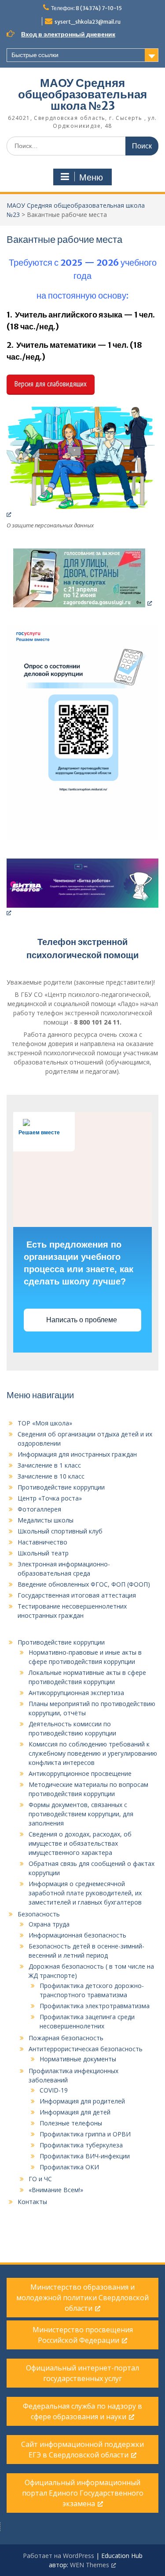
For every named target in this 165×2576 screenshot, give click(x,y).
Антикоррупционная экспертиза (76, 1693)
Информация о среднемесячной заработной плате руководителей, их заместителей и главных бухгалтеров (85, 1893)
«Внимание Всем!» (56, 2190)
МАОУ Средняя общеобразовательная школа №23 (82, 94)
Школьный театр (43, 1553)
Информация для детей (75, 2112)
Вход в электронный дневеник (68, 34)
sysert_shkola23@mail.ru (88, 22)
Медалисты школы (46, 1520)
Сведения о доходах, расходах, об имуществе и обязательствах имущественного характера (80, 1843)
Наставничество (42, 1542)
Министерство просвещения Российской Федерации (83, 2335)
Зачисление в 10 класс (51, 1476)
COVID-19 (54, 2090)
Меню (91, 177)
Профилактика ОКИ (69, 2167)
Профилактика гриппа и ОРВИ (85, 2134)
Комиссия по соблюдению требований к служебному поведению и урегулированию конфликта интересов (93, 1753)
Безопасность (39, 1914)
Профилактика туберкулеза (81, 2145)
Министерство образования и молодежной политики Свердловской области (82, 2298)
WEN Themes (90, 2565)
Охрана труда (49, 1924)
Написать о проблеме (82, 1320)
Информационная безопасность (77, 1935)
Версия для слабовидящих (51, 384)
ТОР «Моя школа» (45, 1423)
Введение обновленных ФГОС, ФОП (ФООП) (84, 1584)
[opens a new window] (82, 462)
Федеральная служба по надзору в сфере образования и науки (82, 2411)
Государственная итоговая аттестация (77, 1595)
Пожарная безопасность (66, 2038)
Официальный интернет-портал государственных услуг (82, 2373)
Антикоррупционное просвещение (80, 1773)
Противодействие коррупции (61, 1487)
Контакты (32, 2202)
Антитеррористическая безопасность (86, 2049)
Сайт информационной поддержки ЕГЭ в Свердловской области (82, 2450)
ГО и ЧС (40, 2179)
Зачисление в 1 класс (49, 1465)
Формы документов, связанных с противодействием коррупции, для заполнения (81, 1814)
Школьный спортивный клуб (60, 1531)
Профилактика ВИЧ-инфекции (85, 2156)
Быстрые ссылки (35, 55)
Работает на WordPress (59, 2556)
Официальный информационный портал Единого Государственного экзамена (83, 2493)
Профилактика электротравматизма (95, 2006)
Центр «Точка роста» (50, 1498)
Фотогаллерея (39, 1509)
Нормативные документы (78, 2059)
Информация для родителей (82, 2101)
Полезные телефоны (71, 2123)
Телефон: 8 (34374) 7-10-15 (86, 8)
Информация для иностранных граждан (77, 1454)
